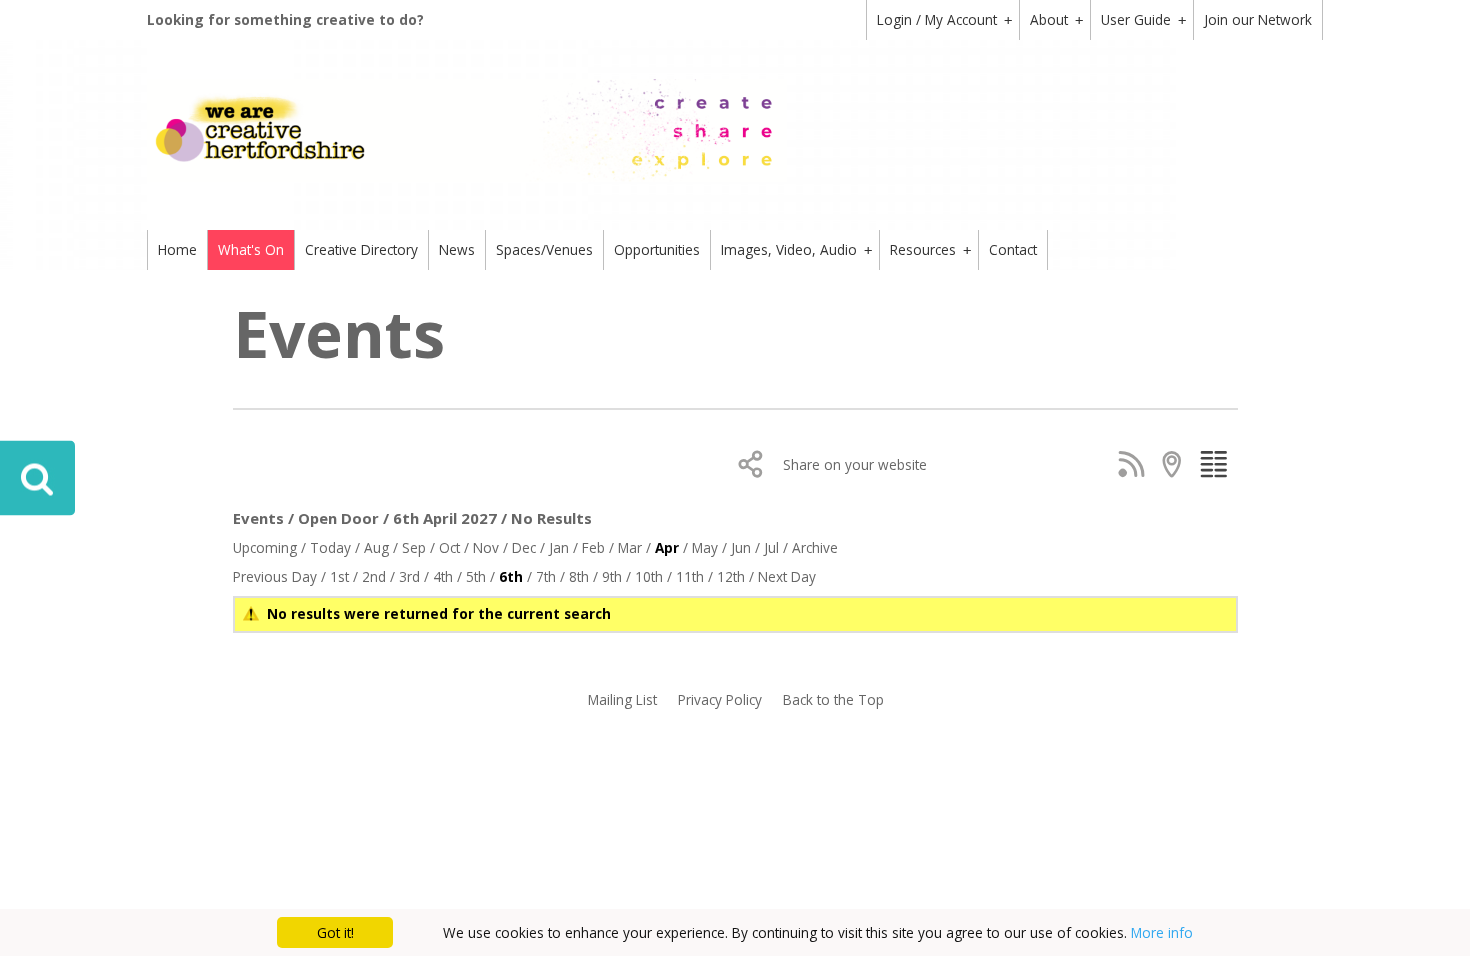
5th (476, 576)
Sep (414, 547)
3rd (409, 576)
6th (511, 576)
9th (612, 576)
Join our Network (1258, 19)
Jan (559, 547)
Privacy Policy (720, 699)
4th (443, 576)
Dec (524, 547)
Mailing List (622, 699)
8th (579, 576)
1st (339, 576)
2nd (374, 576)
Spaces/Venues (544, 249)
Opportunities (657, 249)
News (457, 249)
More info (1162, 932)
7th (546, 576)
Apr (667, 547)
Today (330, 547)
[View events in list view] (1217, 464)
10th (649, 576)
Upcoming (265, 547)
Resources (930, 249)
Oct (449, 547)
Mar (630, 547)
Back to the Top (833, 699)
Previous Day (275, 576)
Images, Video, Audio (796, 249)
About (1056, 19)
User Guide (1143, 19)
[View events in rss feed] (1135, 464)
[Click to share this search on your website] (755, 464)
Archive (815, 547)
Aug (376, 547)
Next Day (787, 576)
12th (731, 576)
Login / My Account (944, 19)
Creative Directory (361, 249)
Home (177, 249)
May (705, 547)
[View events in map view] (1176, 464)
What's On (251, 249)
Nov (486, 547)
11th (690, 576)
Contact (1013, 249)
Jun (741, 547)
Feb (593, 547)
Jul (771, 547)
